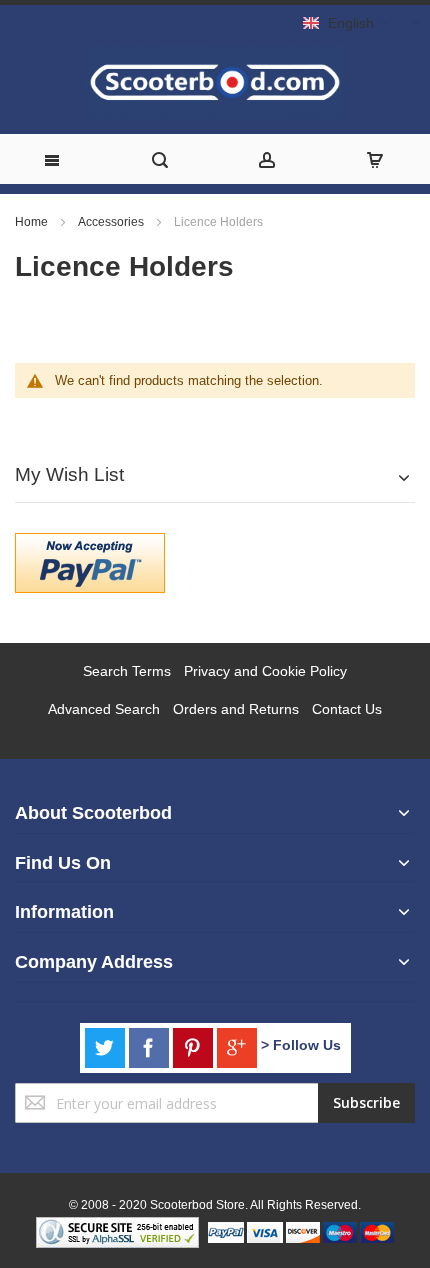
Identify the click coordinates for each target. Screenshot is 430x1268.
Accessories (112, 222)
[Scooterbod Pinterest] (195, 1045)
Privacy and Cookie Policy (265, 671)
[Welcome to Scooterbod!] (215, 82)
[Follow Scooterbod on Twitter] (107, 1045)
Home (33, 222)
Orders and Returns (236, 709)
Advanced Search (104, 709)
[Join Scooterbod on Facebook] (151, 1045)
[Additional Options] (90, 543)
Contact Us (347, 709)
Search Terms (127, 671)
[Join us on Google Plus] (239, 1045)
